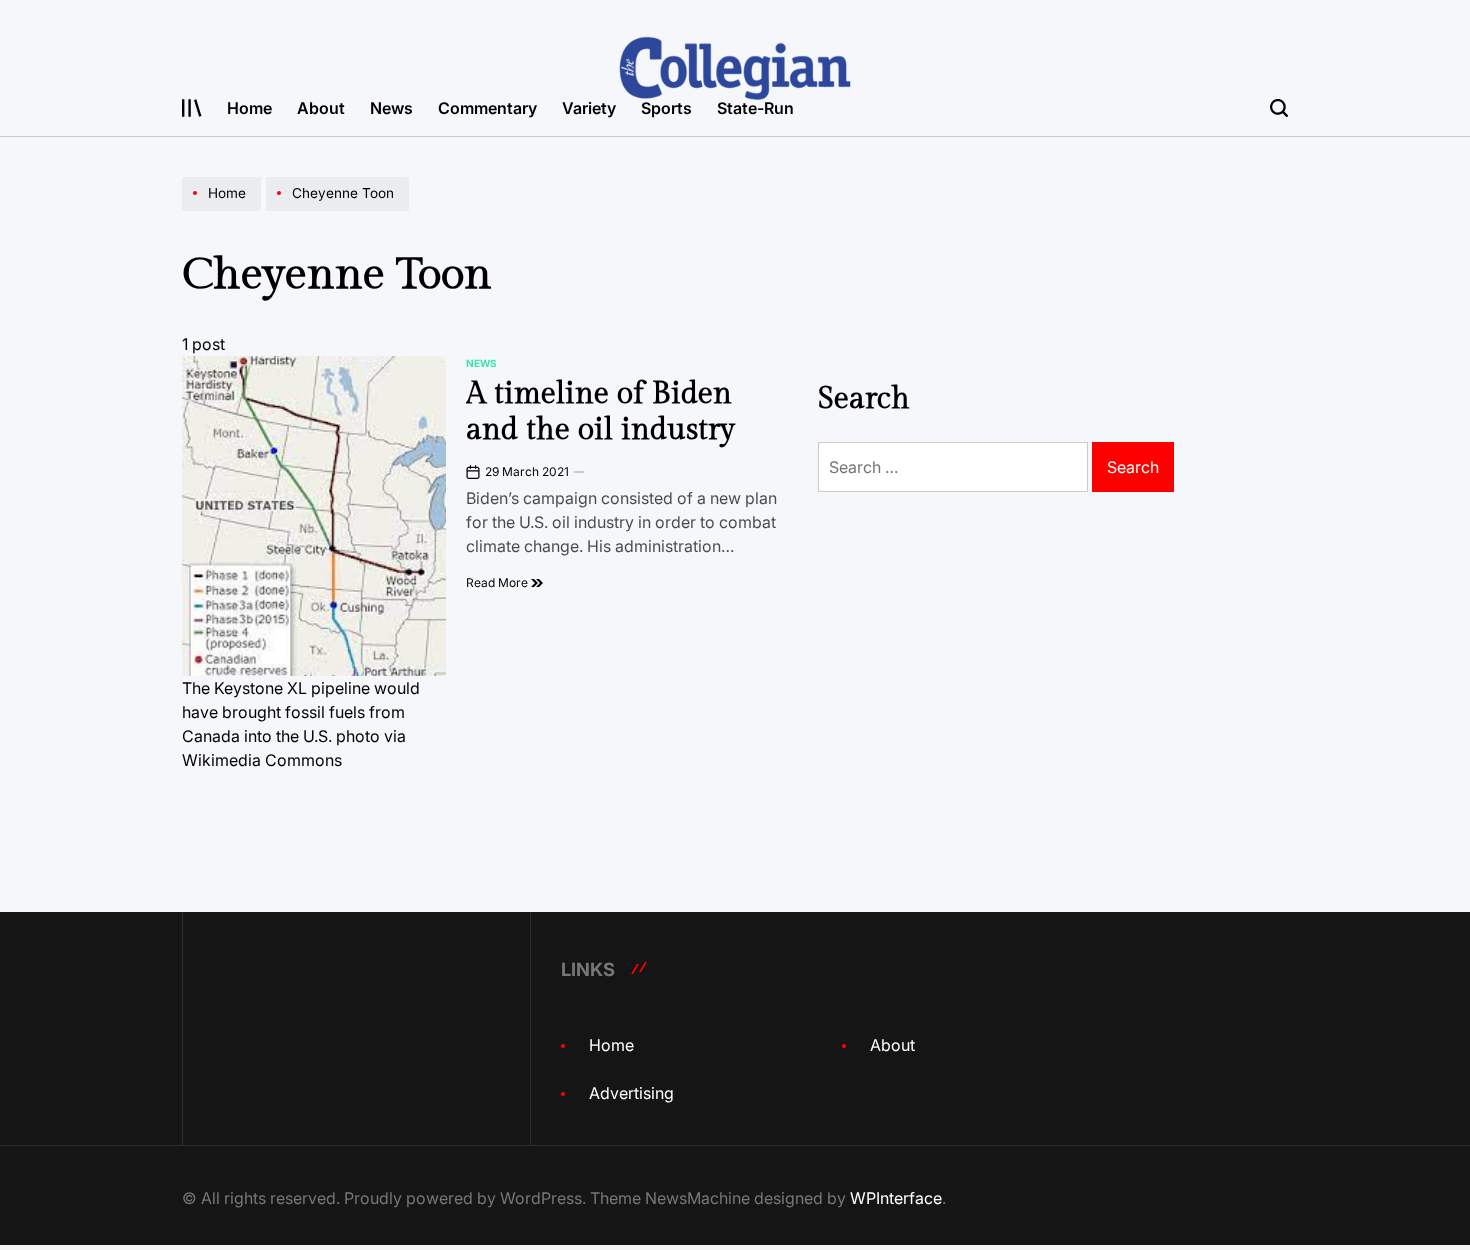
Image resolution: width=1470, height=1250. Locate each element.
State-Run (755, 108)
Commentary (487, 108)
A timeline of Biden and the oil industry (600, 412)
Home (249, 108)
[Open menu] (192, 108)
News (391, 108)
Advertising (631, 1093)
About (321, 108)
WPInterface (896, 1198)
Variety (589, 108)
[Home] (224, 210)
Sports (666, 108)
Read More (498, 582)
